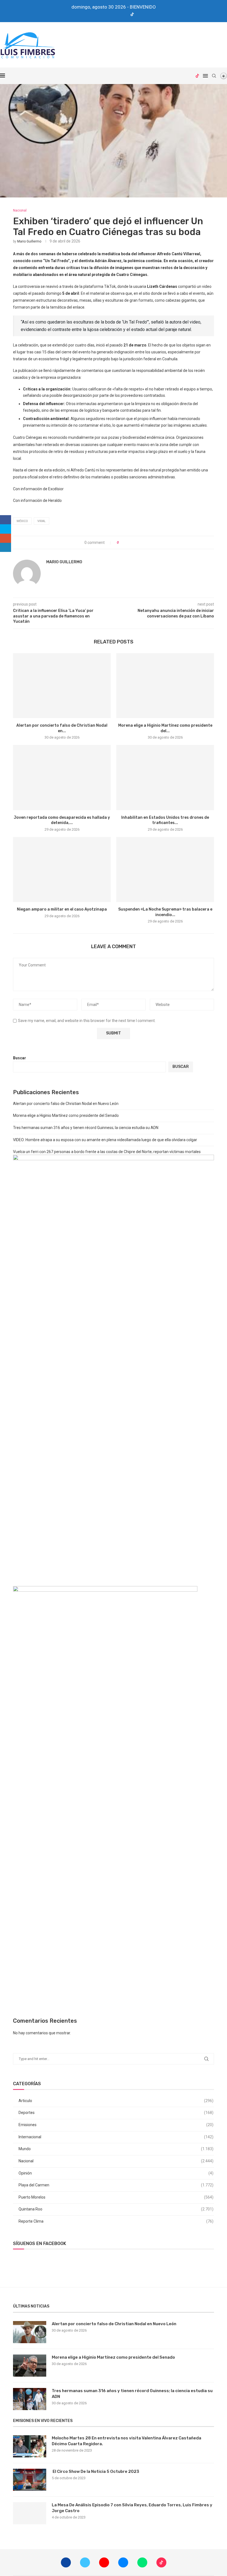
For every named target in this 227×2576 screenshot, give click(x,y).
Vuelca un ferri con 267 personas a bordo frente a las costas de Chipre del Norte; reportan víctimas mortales (107, 1152)
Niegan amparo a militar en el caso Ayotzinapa (62, 909)
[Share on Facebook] (128, 543)
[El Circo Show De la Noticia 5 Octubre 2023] (30, 2480)
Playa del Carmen (116, 2185)
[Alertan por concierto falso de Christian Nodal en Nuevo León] (62, 686)
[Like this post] (122, 543)
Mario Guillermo (29, 241)
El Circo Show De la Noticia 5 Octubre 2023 (96, 2471)
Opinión (116, 2173)
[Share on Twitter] (133, 543)
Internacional (116, 2137)
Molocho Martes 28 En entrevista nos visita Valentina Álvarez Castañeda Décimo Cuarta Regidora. (127, 2441)
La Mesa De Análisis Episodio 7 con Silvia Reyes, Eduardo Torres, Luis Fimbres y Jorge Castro (132, 2508)
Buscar (20, 1058)
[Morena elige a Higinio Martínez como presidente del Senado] (165, 686)
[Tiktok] (132, 15)
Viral (42, 521)
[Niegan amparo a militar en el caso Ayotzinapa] (62, 869)
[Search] (214, 76)
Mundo (116, 2149)
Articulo (116, 2101)
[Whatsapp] (124, 15)
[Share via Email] (144, 543)
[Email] (117, 15)
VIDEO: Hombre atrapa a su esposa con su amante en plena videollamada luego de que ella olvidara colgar (105, 1140)
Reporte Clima (116, 2221)
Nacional (116, 2161)
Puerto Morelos (116, 2197)
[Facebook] (94, 15)
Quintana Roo (116, 2209)
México (22, 521)
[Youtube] (109, 15)
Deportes (116, 2113)
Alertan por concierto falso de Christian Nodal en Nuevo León (66, 1104)
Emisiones (116, 2125)
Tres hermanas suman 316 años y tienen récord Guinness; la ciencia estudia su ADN (86, 1128)
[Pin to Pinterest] (138, 543)
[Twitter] (102, 15)
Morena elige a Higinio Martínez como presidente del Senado (66, 1115)
